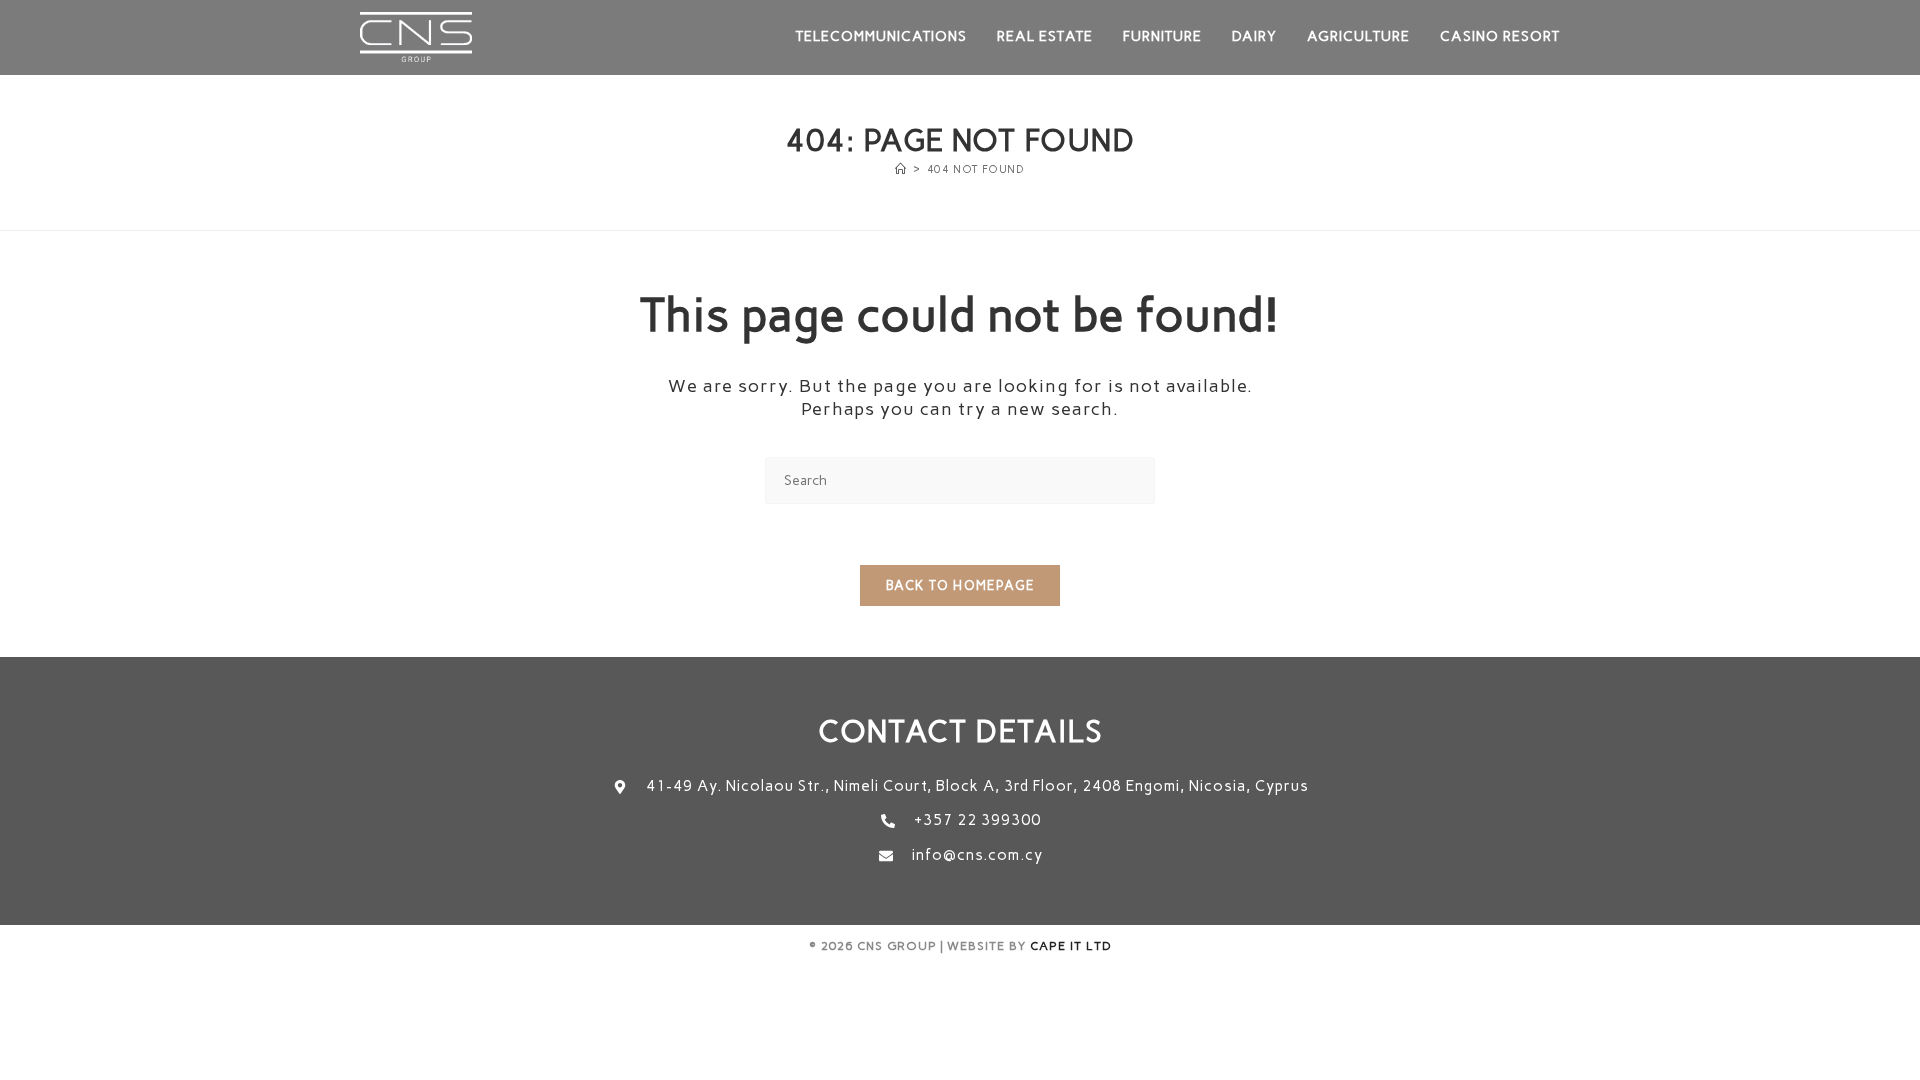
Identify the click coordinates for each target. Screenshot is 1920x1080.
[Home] (901, 169)
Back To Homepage (960, 585)
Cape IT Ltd (1071, 946)
